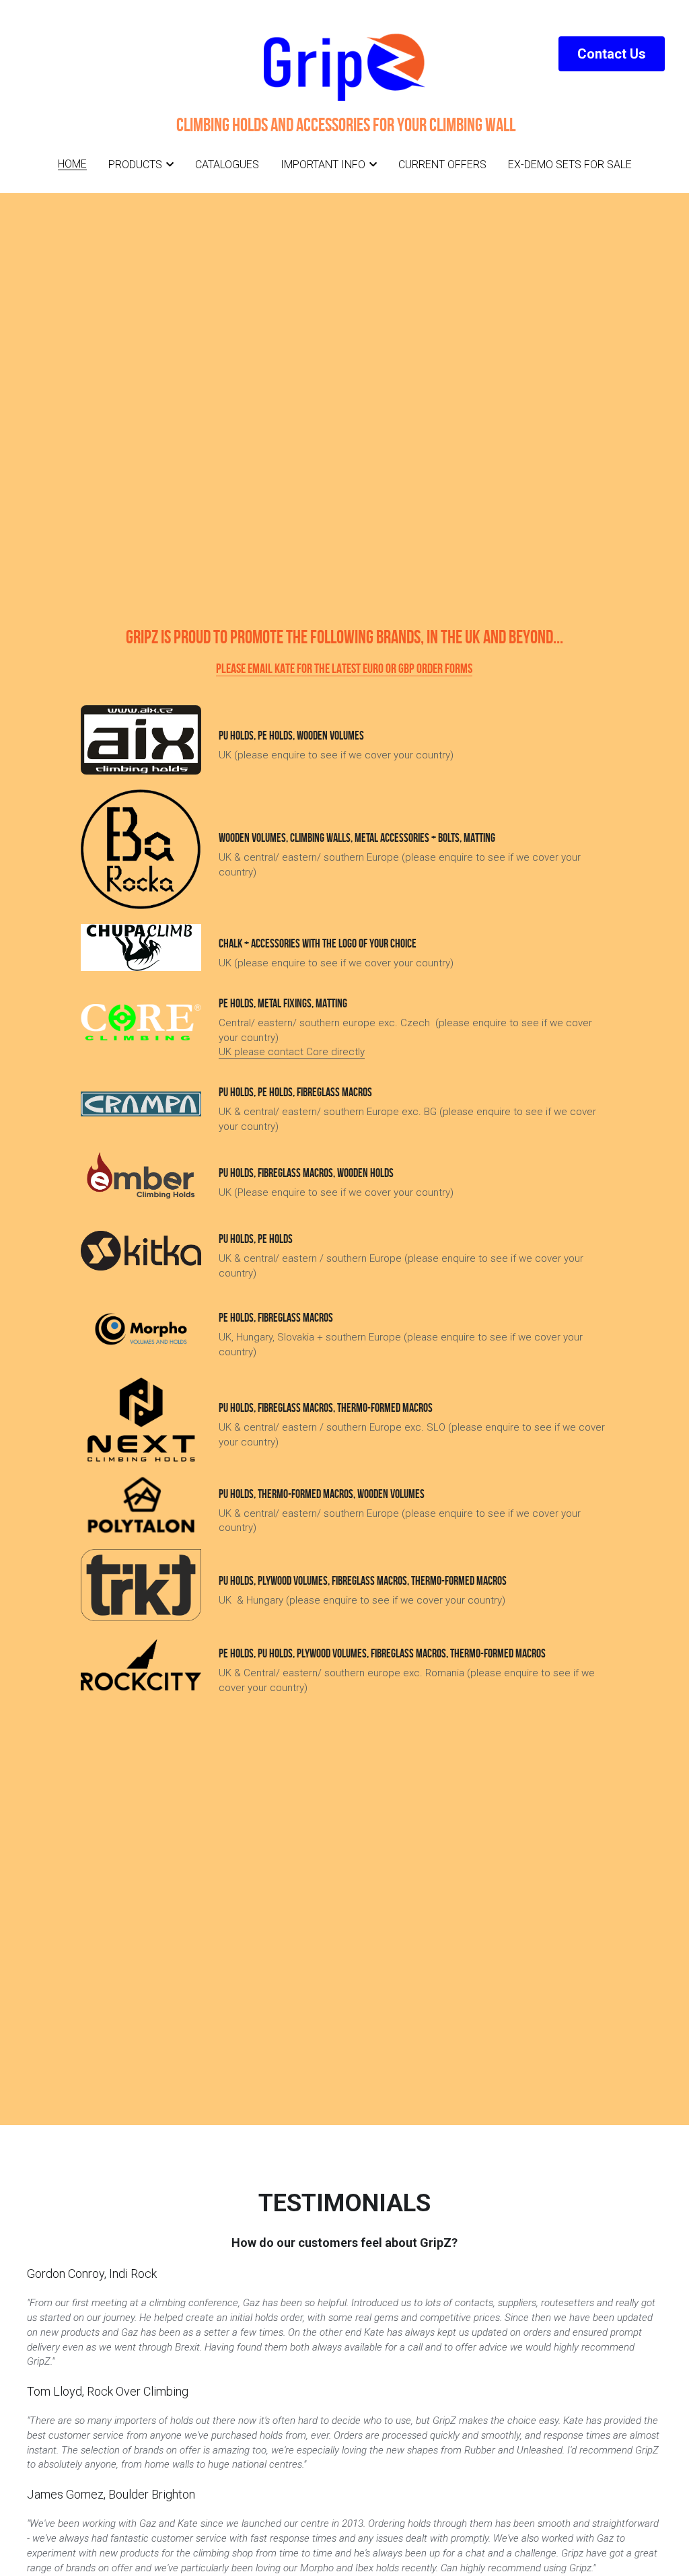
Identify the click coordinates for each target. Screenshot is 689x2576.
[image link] (141, 1022)
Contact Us (612, 54)
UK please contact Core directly (292, 1052)
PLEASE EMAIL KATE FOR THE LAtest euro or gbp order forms (344, 668)
